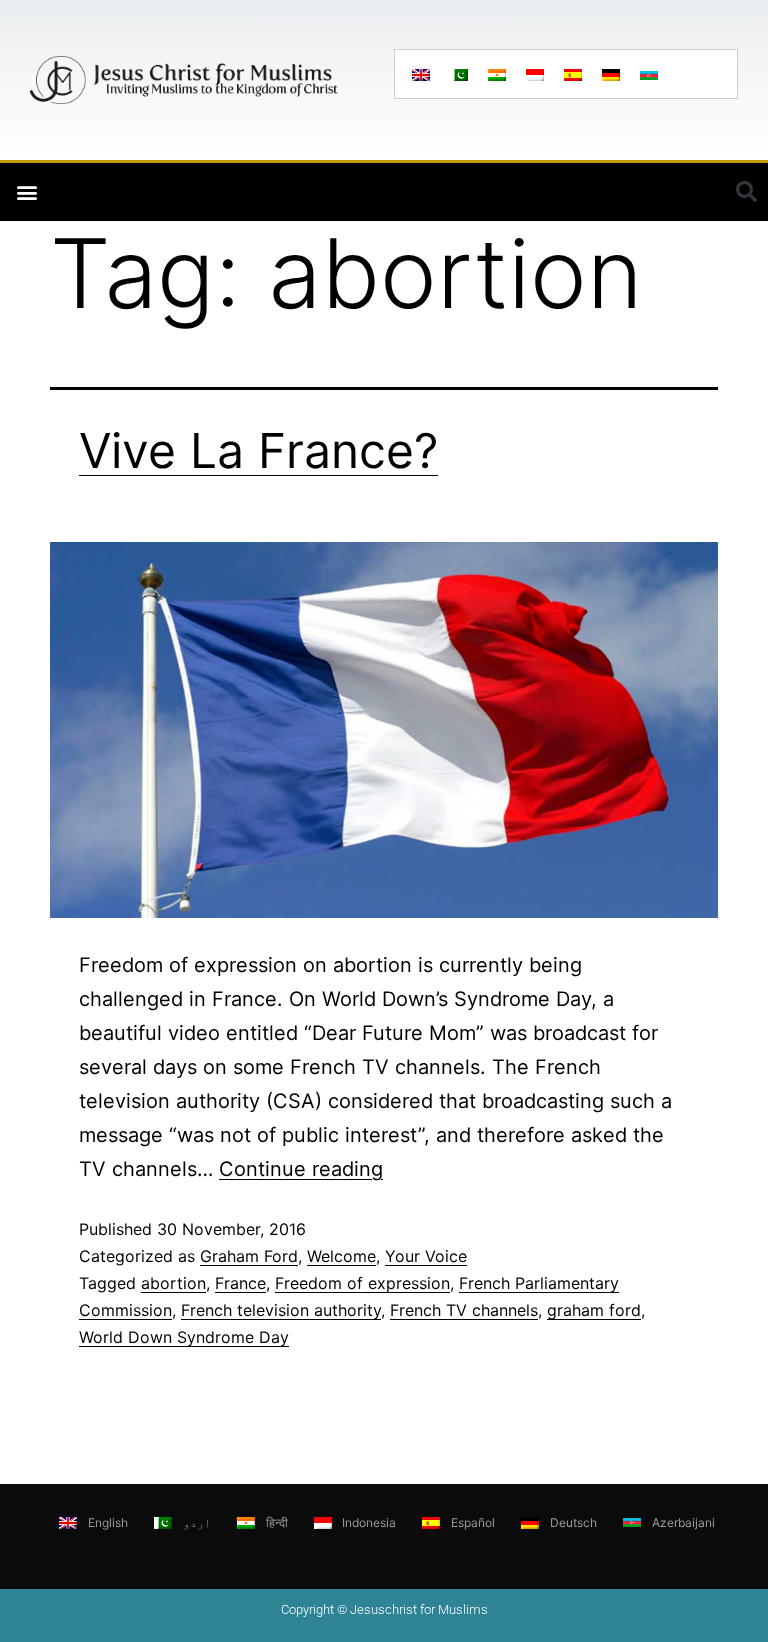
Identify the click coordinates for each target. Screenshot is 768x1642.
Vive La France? (258, 450)
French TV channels (464, 1310)
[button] (26, 192)
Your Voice (426, 1256)
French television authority (281, 1310)
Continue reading (301, 1169)
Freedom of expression (362, 1283)
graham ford (594, 1310)
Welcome (341, 1256)
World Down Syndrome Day (184, 1337)
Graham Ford (249, 1256)
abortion (173, 1283)
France (240, 1283)
